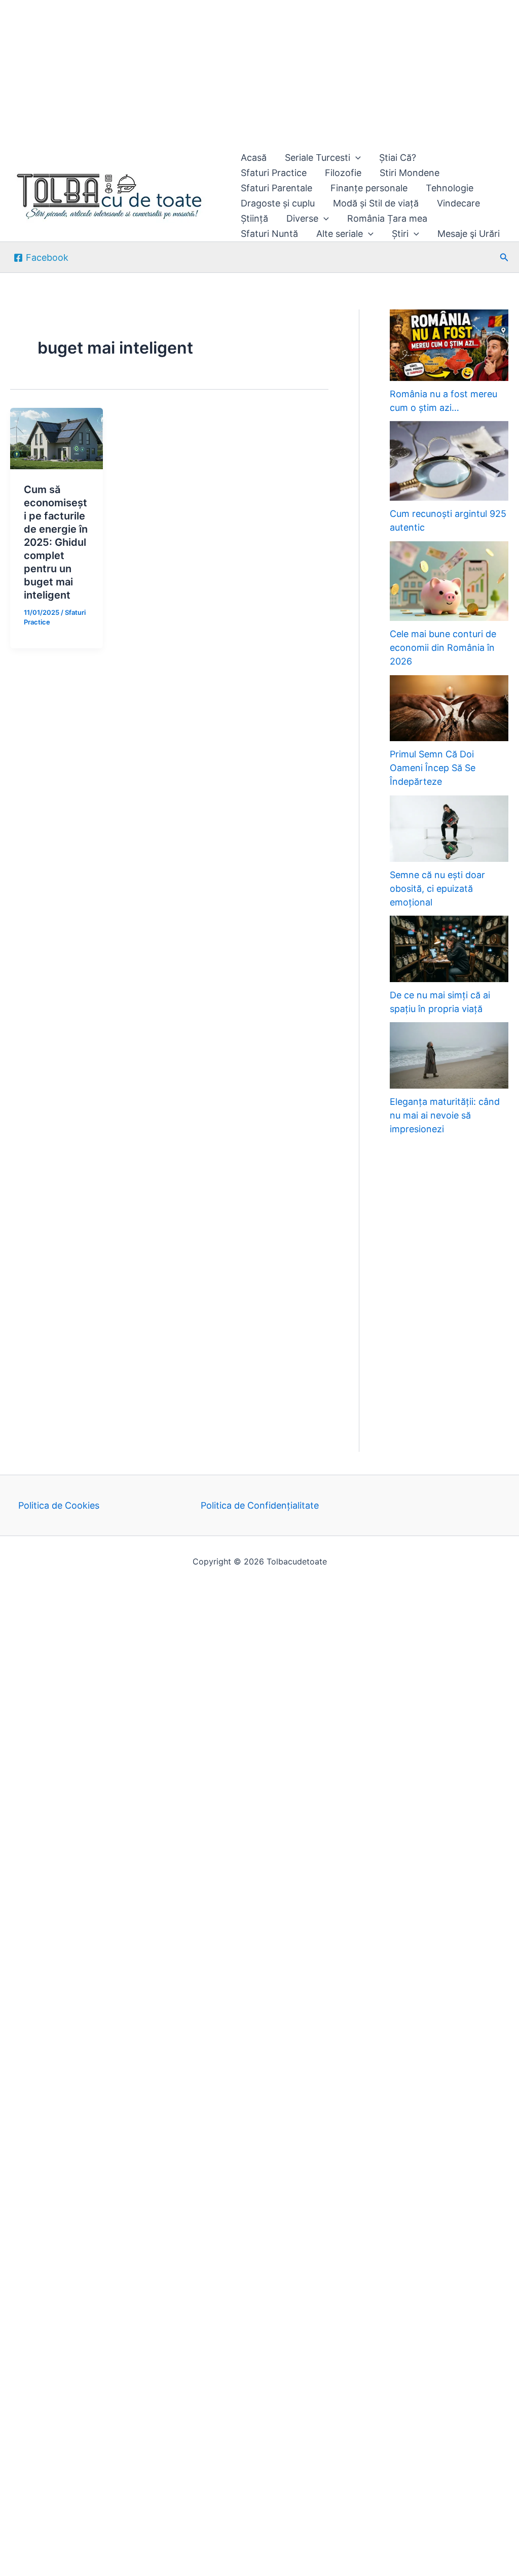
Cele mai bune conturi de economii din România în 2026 (443, 648)
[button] (356, 158)
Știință (254, 218)
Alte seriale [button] (340, 234)
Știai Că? (398, 158)
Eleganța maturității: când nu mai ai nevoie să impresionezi (445, 1115)
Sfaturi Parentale (276, 188)
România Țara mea (387, 218)
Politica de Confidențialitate (260, 1505)
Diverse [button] (302, 218)
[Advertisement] (259, 75)
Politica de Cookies (59, 1505)
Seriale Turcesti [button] (318, 158)
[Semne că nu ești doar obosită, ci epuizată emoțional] (449, 829)
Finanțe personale (369, 188)
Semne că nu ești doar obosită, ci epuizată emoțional (437, 889)
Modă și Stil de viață (376, 203)
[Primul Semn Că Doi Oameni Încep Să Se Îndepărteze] (449, 708)
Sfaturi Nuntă (269, 234)
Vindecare (458, 203)
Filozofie (343, 173)
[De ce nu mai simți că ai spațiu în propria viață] (449, 949)
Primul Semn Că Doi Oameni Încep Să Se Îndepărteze (433, 768)
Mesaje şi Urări (469, 234)
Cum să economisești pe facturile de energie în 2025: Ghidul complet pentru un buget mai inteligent (56, 542)
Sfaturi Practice (274, 173)
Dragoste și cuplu (278, 203)
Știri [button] (400, 234)
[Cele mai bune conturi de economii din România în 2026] (449, 581)
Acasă (254, 158)
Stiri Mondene (410, 173)
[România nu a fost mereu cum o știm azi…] (449, 345)
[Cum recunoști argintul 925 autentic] (449, 461)
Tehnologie (450, 188)
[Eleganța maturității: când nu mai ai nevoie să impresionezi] (449, 1055)
